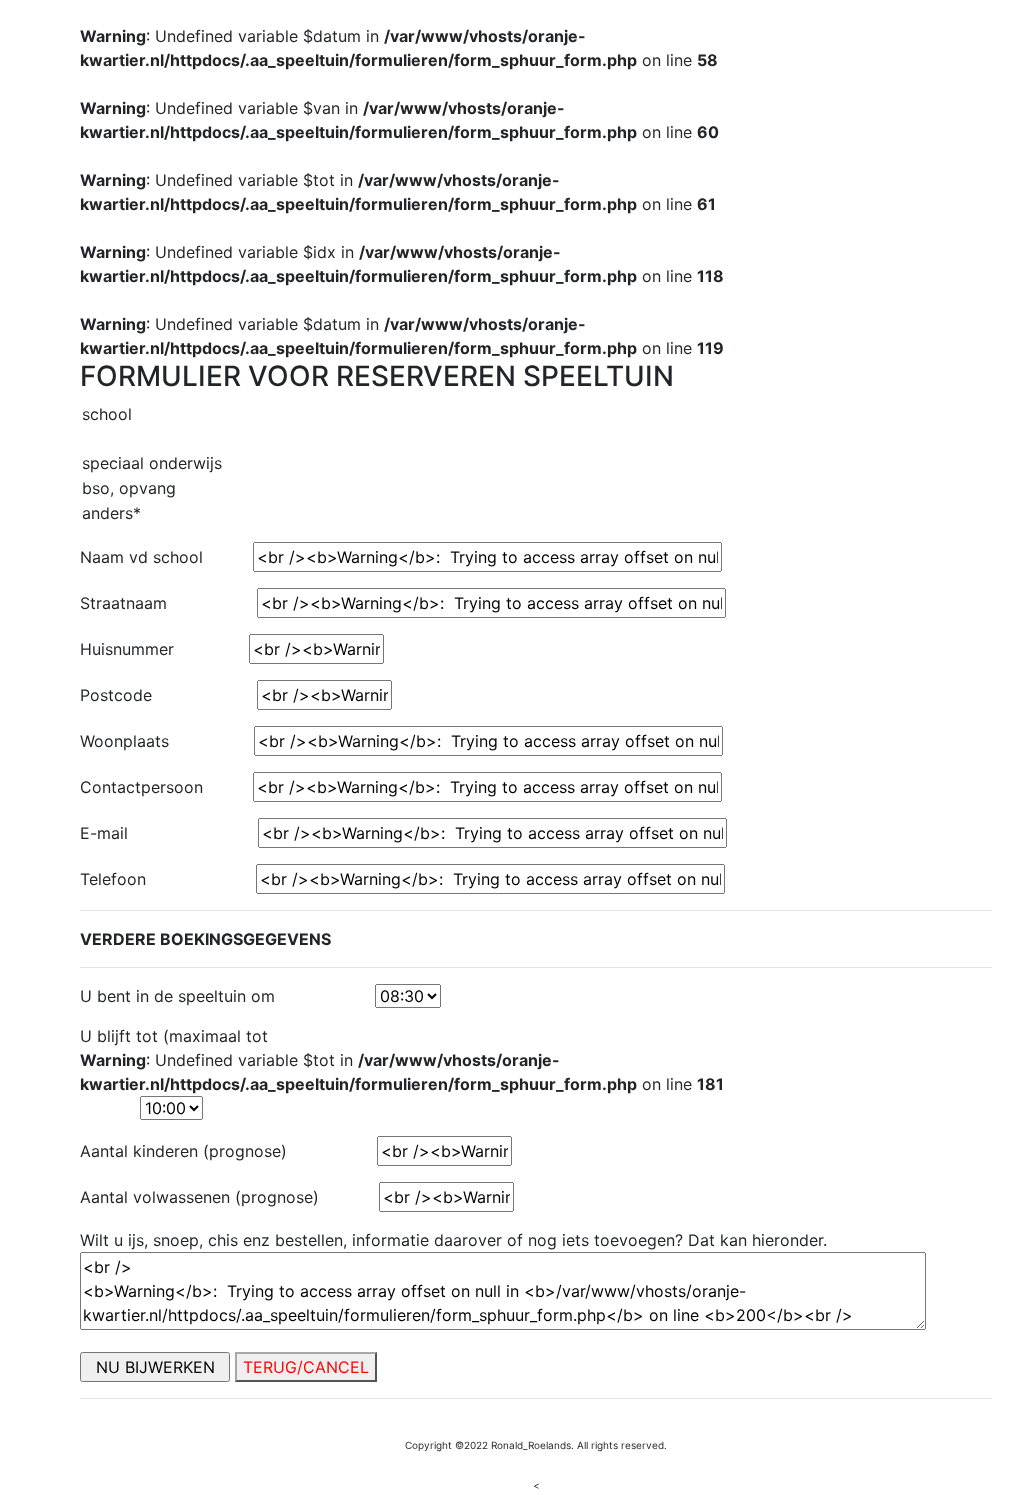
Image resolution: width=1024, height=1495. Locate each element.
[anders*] (536, 513)
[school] (536, 414)
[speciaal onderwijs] (536, 463)
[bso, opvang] (536, 488)
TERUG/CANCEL (306, 1367)
